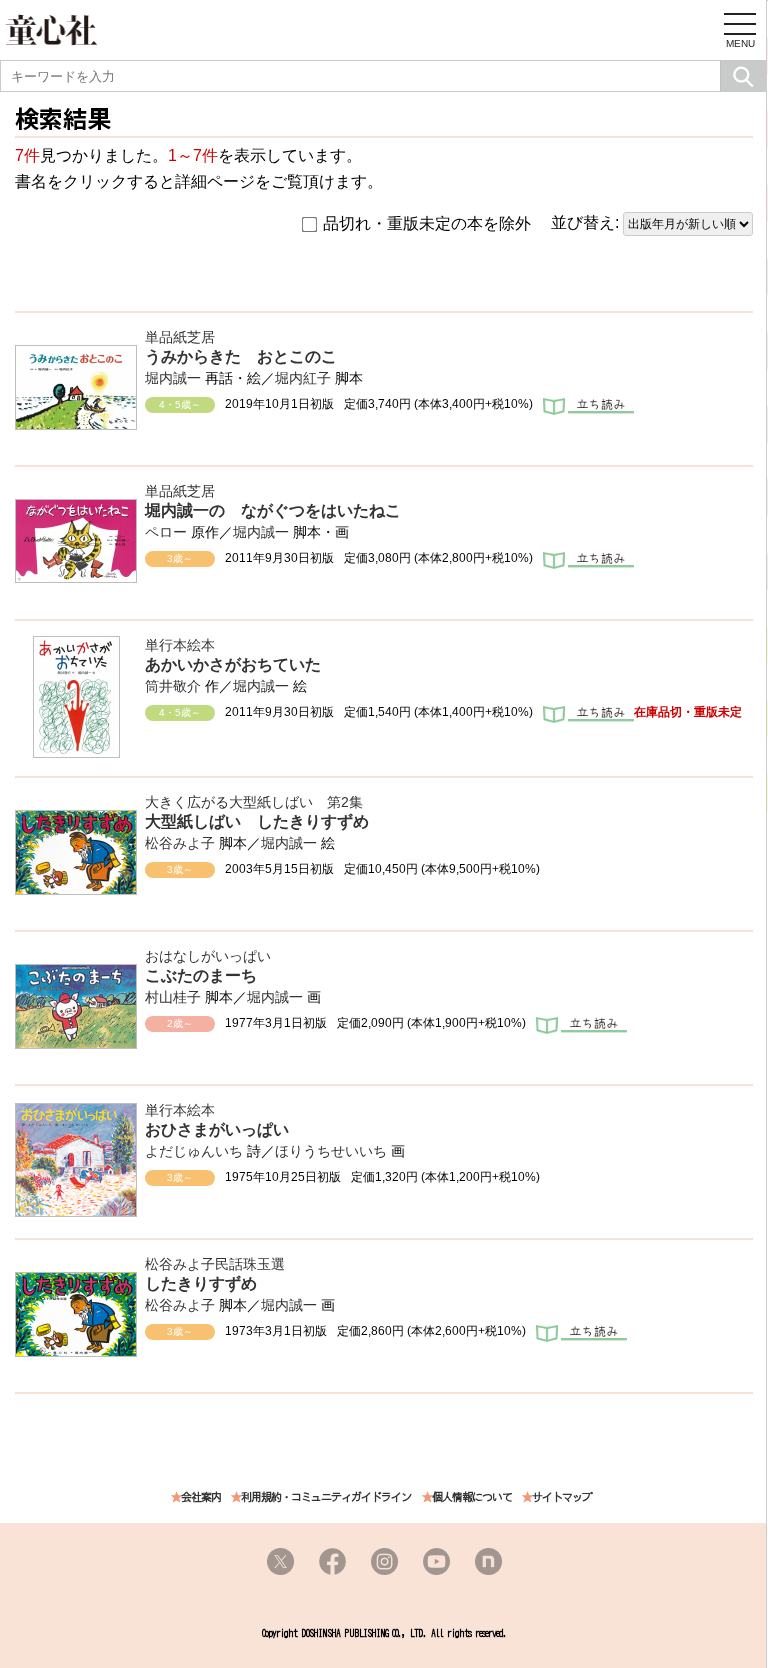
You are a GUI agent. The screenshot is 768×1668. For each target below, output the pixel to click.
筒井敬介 (173, 686)
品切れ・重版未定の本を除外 (427, 223)
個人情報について (472, 1497)
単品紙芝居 (180, 337)
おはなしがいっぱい (208, 956)
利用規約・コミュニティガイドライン (326, 1497)
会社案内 (201, 1497)
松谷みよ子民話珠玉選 (215, 1264)
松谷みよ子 (180, 843)
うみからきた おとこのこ (241, 356)
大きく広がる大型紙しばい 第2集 (254, 802)
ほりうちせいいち (331, 1151)
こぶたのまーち (201, 975)
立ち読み (588, 408)
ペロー (166, 532)
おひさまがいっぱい (217, 1129)
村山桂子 (173, 997)
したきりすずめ (201, 1283)
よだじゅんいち (194, 1151)
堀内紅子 (303, 378)
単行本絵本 (180, 645)
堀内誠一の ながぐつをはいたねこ (273, 510)
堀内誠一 (173, 378)
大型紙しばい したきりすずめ (257, 821)
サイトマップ (562, 1497)
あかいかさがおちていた (233, 664)
